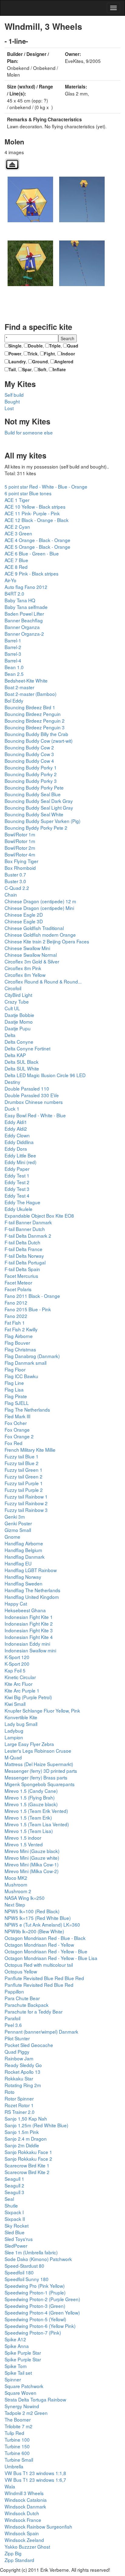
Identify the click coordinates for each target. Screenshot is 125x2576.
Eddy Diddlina (19, 1142)
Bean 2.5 (14, 674)
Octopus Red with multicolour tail (39, 1965)
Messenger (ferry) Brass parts (36, 1777)
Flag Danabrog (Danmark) (32, 1356)
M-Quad (13, 1757)
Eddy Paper (17, 1169)
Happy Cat (16, 1603)
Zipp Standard (19, 2560)
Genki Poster (18, 1523)
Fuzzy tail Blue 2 (22, 1463)
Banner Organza (22, 627)
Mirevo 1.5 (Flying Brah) (30, 1797)
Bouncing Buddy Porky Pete (34, 787)
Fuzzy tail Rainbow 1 (26, 1496)
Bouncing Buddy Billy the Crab (36, 734)
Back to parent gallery (12, 164)
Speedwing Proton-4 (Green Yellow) (42, 2312)
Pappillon (14, 1991)
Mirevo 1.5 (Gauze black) (31, 1804)
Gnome (12, 1537)
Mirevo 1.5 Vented (24, 1844)
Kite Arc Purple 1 (22, 1690)
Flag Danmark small (25, 1363)
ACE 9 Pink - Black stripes (32, 573)
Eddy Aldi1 (16, 1122)
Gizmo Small (18, 1530)
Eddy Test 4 (17, 1195)
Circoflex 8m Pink (23, 968)
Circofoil (13, 988)
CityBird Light (18, 995)
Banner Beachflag (24, 620)
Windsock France (23, 2520)
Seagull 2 (14, 2185)
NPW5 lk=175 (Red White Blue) (38, 1918)
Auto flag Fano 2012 (26, 587)
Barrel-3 (13, 654)
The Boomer (18, 2419)
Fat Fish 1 (15, 1323)
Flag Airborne (19, 1336)
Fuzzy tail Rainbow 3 (26, 1510)
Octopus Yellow (21, 1971)
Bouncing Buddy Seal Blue (33, 794)
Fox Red (14, 1443)
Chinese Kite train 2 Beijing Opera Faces (47, 941)
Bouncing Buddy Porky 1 (31, 767)
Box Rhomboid (20, 868)
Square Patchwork (24, 2386)
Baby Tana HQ (20, 600)
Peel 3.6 (13, 2025)
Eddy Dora (16, 1149)
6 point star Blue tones (28, 493)
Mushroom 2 (18, 1891)
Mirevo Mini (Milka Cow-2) (32, 1871)
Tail (12, 369)
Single (15, 346)
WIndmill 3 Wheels (24, 2493)
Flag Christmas (20, 1349)
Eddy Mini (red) (20, 1162)
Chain (11, 894)
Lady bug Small (21, 1724)
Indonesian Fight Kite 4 (29, 1637)
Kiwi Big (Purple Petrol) (28, 1697)
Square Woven (20, 2393)
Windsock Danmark (25, 2506)
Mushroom (16, 1884)
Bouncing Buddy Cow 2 (29, 747)
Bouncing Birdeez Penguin (33, 714)
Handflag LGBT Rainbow (31, 1570)
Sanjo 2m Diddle (22, 2145)
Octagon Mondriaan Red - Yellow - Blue (46, 1951)
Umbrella (14, 2466)
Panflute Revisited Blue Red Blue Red (44, 1978)
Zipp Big (13, 2553)
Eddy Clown (17, 1135)
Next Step (15, 1904)
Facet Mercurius (21, 1276)
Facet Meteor (18, 1282)
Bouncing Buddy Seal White (34, 814)
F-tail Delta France (24, 1249)
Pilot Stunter (17, 2038)
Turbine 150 (17, 2446)
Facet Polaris (18, 1289)
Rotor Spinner (19, 2098)
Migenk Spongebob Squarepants (40, 1784)
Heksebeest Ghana (25, 1610)
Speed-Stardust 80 (24, 2266)
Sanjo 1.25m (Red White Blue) (36, 2125)
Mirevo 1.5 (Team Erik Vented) (36, 1811)
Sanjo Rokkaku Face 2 (28, 2159)
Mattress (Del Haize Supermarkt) (39, 1764)
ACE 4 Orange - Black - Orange (37, 540)
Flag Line (14, 1383)
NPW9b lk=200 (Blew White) (34, 1931)
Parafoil (12, 2018)
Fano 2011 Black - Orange (32, 1296)
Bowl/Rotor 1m (20, 834)
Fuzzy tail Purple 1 (24, 1483)
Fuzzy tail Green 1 (24, 1470)
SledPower (16, 2246)
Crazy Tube (17, 1001)
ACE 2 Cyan (17, 527)
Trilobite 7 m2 (19, 2426)
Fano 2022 (16, 1316)
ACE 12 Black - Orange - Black (37, 520)
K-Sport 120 (17, 1657)
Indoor (68, 354)
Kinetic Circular (20, 1677)
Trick (33, 354)
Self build (14, 395)
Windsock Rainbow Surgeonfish (38, 2526)
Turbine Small (19, 2460)
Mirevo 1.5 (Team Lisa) (29, 1831)
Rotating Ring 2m (23, 2085)
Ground (40, 361)
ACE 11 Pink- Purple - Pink (32, 513)
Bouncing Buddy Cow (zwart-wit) (39, 741)
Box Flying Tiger (21, 861)
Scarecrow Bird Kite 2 (27, 2172)
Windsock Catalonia (26, 2500)
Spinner (13, 2379)
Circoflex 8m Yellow (25, 975)
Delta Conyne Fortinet (27, 1048)
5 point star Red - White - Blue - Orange (46, 486)
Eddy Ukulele (19, 1209)
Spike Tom (16, 2366)
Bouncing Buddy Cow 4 (29, 761)
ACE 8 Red (16, 567)
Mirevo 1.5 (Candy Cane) (31, 1791)
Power (15, 354)
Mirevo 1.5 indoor (23, 1838)
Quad (73, 346)
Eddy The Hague (22, 1202)
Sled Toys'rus (19, 2239)
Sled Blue (15, 2232)
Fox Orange (17, 1430)
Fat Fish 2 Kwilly (21, 1329)
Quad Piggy (17, 2052)
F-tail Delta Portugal (25, 1262)
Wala (10, 2486)
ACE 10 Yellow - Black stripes (35, 507)
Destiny (12, 1082)
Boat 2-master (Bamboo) (30, 694)
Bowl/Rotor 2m (20, 848)
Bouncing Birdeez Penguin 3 (35, 727)
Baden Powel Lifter (24, 614)
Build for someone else (29, 432)
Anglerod (64, 361)
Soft (42, 369)
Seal (9, 2199)
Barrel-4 (13, 660)
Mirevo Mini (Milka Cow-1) (32, 1864)
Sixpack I (14, 2212)
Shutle (11, 2205)
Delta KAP (15, 1055)
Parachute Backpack (27, 2005)
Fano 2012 (16, 1302)
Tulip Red (14, 2433)
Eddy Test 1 (17, 1175)
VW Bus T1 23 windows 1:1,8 (35, 2473)
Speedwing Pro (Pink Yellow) (35, 2286)
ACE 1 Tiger (17, 500)
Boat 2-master (19, 687)
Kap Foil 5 (15, 1670)
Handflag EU (18, 1563)
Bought (12, 401)
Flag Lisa (14, 1389)
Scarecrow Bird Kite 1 (27, 2165)
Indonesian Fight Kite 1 (29, 1617)
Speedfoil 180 (19, 2272)
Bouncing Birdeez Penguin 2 (35, 721)
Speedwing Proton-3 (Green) (35, 2306)
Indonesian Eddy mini (27, 1644)
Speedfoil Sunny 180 (27, 2279)
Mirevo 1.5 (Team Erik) (28, 1817)
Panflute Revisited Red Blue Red (39, 1985)
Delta (10, 1035)
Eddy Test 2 (17, 1182)
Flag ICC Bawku (21, 1376)
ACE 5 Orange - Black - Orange (37, 547)
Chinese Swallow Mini (27, 948)
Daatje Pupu (18, 1028)
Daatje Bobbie (19, 1015)
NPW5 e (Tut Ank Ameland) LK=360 (42, 1924)
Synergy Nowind (22, 2406)
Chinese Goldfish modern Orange (40, 935)
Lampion (14, 1737)
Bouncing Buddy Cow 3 (29, 754)
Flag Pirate (16, 1396)
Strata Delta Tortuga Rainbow (35, 2399)
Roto (10, 2092)
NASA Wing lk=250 (25, 1898)
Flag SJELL (17, 1403)
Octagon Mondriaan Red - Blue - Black (45, 1938)
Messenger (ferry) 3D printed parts (41, 1771)
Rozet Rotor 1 (19, 2105)
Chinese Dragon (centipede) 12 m (40, 901)
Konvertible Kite (21, 1717)
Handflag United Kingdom (32, 1597)
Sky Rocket (17, 2225)
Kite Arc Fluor (19, 1684)
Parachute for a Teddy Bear (34, 2011)
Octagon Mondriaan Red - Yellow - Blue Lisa (51, 1958)
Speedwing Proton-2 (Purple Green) (42, 2299)
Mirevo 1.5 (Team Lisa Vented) (37, 1824)
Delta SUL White (22, 1068)
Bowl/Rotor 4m (20, 854)
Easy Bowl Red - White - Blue (35, 1115)
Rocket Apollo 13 (22, 2072)
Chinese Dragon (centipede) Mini (39, 908)
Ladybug (14, 1731)
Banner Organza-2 (24, 634)
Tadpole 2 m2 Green (26, 2413)
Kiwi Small (15, 1704)
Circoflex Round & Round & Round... (43, 981)
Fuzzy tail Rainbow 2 (26, 1503)
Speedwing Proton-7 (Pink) (33, 2332)
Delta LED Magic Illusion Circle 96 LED (45, 1075)
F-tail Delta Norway (24, 1256)
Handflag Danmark (25, 1557)
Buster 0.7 (15, 874)
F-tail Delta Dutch (22, 1242)
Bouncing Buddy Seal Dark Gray (39, 801)
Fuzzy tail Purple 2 (24, 1490)
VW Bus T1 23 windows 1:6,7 (35, 2480)
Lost (9, 408)
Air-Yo (10, 580)
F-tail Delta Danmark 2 (28, 1236)
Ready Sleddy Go (23, 2065)
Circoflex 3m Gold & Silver (32, 961)
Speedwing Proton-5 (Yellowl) (35, 2319)
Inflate (59, 369)
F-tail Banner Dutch (25, 1229)
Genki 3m (15, 1516)
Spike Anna (17, 2346)
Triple (55, 346)
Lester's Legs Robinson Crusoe (38, 1751)
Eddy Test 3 (17, 1189)
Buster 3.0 (15, 881)
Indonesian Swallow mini (30, 1650)
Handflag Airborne (24, 1543)
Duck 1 (12, 1108)
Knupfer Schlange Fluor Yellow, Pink (42, 1710)
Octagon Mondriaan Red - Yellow (39, 1945)
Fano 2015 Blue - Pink (28, 1309)
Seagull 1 (14, 2179)
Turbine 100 (17, 2439)
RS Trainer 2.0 (20, 2112)
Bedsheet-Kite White (26, 680)
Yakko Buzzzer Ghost (27, 2547)
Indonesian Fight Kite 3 (29, 1630)
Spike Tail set (18, 2373)
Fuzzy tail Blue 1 (22, 1456)
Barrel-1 (13, 640)
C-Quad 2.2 (17, 888)
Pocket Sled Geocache (29, 2045)
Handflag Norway (23, 1577)
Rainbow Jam (19, 2058)
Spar (27, 369)
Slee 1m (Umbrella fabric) (31, 2252)
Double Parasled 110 (27, 1088)
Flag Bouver (17, 1343)
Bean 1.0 (14, 667)
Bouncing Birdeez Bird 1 (30, 707)
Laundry (17, 361)
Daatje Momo (19, 1022)
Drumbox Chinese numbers (34, 1102)
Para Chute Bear (22, 1998)
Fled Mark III (17, 1416)
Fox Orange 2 (19, 1436)
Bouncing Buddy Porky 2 (31, 774)
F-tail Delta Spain (22, 1269)
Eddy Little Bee (20, 1155)
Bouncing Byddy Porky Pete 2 (36, 828)
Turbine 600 (17, 2453)
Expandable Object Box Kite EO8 (39, 1215)
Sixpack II (15, 2219)
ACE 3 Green (18, 533)
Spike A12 (15, 2339)
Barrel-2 (13, 647)
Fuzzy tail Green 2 (24, 1476)
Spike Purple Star (23, 2353)
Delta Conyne (19, 1042)
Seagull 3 (14, 2192)
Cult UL (12, 1008)
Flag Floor (15, 1369)
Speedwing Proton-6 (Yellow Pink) (40, 2326)
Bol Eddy (14, 700)
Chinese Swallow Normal (31, 955)
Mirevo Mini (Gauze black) (32, 1851)
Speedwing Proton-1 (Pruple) (35, 2292)
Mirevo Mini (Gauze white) (32, 1858)
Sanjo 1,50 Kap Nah (26, 2118)
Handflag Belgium (23, 1550)
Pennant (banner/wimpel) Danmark (41, 2031)
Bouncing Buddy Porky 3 (31, 781)
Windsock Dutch (22, 2513)
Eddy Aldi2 (16, 1129)
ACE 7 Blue (16, 560)
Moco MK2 (16, 1878)
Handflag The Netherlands (32, 1590)
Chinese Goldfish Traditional (34, 928)
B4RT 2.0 (14, 593)
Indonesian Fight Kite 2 (29, 1623)
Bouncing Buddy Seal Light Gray (39, 807)
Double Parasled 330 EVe (32, 1095)
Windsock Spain (22, 2533)
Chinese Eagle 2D (24, 915)
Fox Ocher (16, 1423)
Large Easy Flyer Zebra (29, 1744)
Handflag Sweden (24, 1583)
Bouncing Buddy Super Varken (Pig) (42, 821)
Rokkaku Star (19, 2078)
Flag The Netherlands (27, 1409)
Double (35, 346)
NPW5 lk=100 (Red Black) (32, 1911)
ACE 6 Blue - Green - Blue (32, 553)
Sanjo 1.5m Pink (22, 2132)
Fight (49, 354)
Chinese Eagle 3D (24, 921)
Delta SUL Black (22, 1062)
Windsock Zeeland (24, 2540)
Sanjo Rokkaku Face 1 (28, 2152)
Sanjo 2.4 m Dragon (26, 2139)
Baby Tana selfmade (26, 607)
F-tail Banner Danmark (28, 1222)
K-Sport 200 (17, 1664)
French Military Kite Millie (30, 1450)
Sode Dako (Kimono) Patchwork (38, 2259)
